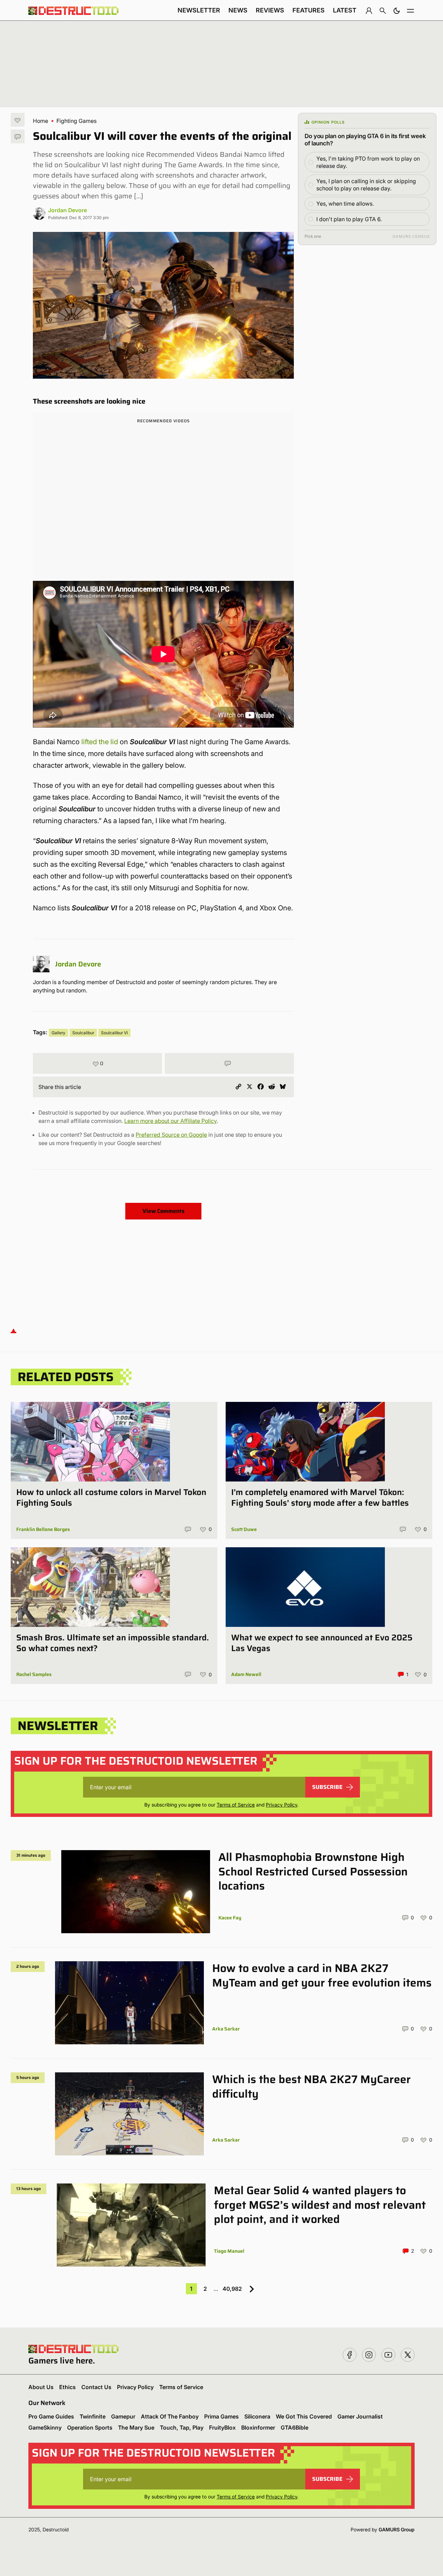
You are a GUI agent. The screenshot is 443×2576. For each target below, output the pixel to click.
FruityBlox (222, 2428)
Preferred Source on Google (171, 1135)
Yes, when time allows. (345, 204)
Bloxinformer (258, 2428)
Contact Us (96, 2387)
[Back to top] (13, 1331)
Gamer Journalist (360, 2416)
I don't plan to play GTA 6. (349, 219)
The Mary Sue (136, 2428)
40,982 (232, 2289)
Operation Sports (90, 2428)
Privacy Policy (282, 1805)
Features (309, 10)
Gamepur (123, 2416)
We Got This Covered (304, 2416)
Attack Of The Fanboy (170, 2416)
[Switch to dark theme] (397, 10)
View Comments (164, 1211)
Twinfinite (93, 2416)
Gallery (58, 1033)
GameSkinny (45, 2428)
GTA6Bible (295, 2428)
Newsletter (199, 10)
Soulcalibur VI (114, 1033)
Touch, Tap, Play (182, 2428)
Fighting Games (76, 121)
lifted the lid (100, 742)
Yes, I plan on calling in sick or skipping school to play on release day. (366, 185)
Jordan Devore (67, 210)
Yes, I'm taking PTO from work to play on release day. (368, 162)
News (238, 10)
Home (40, 121)
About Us (41, 2387)
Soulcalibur (83, 1033)
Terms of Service (236, 1805)
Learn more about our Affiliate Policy (170, 1121)
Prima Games (221, 2416)
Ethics (67, 2387)
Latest (345, 10)
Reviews (270, 10)
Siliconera (257, 2416)
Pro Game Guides (51, 2416)
